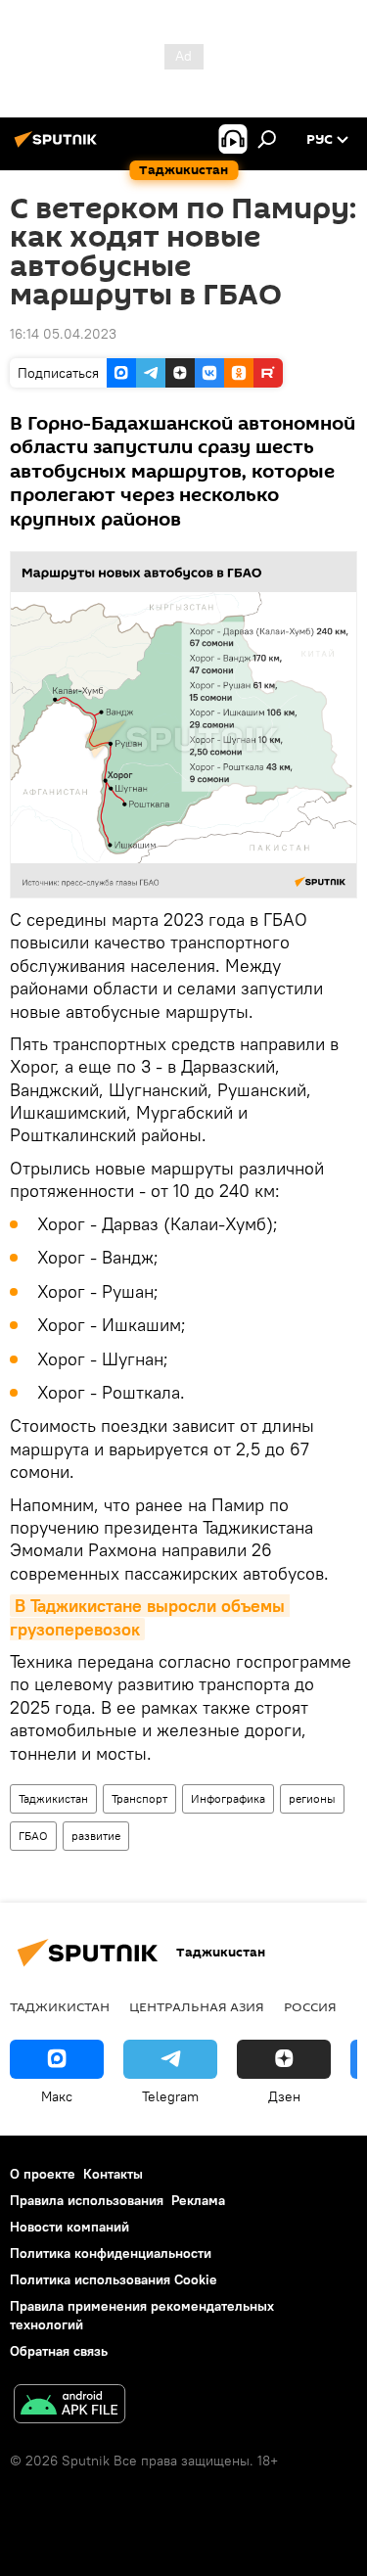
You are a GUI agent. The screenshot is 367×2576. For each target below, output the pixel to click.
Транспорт (139, 1798)
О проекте (43, 2174)
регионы (312, 1798)
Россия (310, 2006)
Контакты (113, 2174)
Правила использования (87, 2200)
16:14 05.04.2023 (63, 334)
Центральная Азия (197, 2006)
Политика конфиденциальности (111, 2253)
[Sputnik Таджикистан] (59, 147)
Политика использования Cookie (114, 2279)
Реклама (198, 2200)
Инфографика (228, 1798)
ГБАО (33, 1836)
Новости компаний (69, 2227)
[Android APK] (69, 2406)
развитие (96, 1836)
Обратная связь (59, 2351)
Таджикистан (53, 1798)
